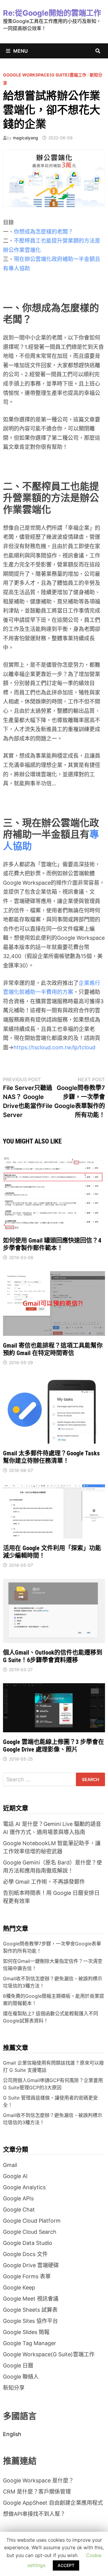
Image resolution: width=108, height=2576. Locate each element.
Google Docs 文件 (25, 2254)
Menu (21, 51)
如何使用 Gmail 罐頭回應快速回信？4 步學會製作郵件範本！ (52, 1244)
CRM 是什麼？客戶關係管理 (37, 2492)
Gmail (10, 2165)
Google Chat (19, 2210)
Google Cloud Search (30, 2232)
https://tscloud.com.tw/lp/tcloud (54, 1047)
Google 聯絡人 (21, 2377)
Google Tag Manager (30, 2343)
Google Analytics (24, 2187)
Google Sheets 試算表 (30, 2310)
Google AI (15, 2176)
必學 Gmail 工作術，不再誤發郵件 (44, 1882)
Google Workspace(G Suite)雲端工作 (45, 75)
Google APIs (18, 2198)
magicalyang (25, 138)
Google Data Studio (28, 2243)
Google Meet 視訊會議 (31, 2299)
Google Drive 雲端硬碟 (31, 2265)
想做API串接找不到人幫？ (34, 2514)
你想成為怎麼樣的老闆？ (43, 232)
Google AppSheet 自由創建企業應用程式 (53, 2503)
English (12, 2434)
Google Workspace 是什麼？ (38, 2480)
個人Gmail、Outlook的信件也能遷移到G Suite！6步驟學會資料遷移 (53, 1656)
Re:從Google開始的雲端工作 (52, 13)
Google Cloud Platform (32, 2221)
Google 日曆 (18, 2365)
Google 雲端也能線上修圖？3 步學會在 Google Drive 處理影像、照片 (54, 1746)
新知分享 (14, 2388)
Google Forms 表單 (27, 2276)
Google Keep (19, 2287)
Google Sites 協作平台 (30, 2321)
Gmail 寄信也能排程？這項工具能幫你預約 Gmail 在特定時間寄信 (53, 1349)
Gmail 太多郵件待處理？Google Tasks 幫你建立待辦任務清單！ (51, 1457)
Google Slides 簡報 (26, 2332)
